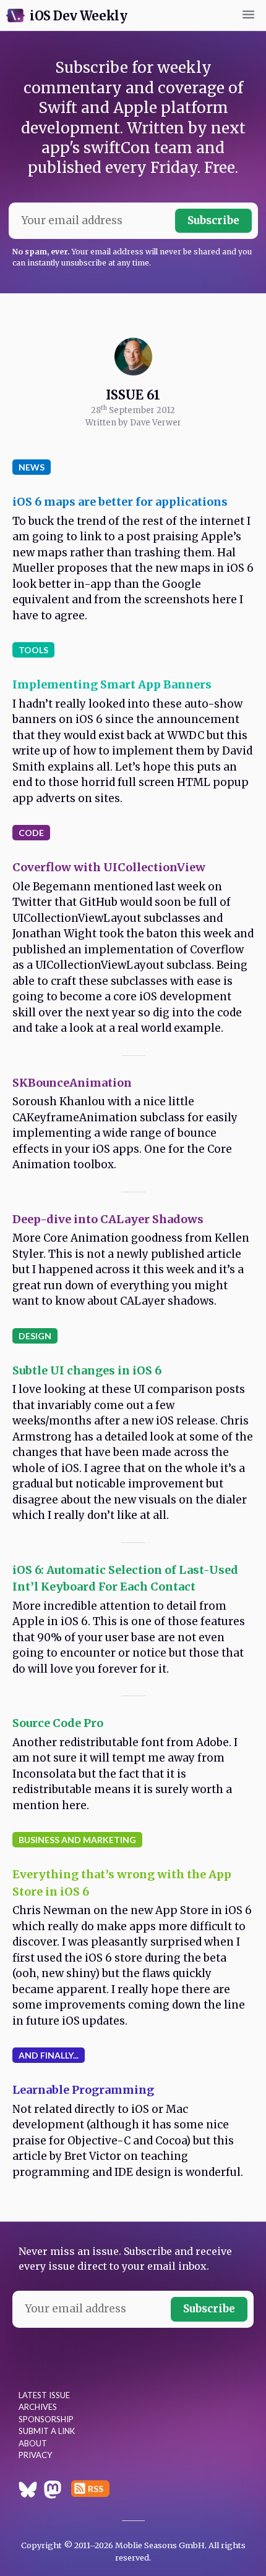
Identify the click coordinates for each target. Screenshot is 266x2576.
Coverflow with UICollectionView (109, 867)
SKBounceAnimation (72, 1083)
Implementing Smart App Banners (112, 684)
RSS (96, 2489)
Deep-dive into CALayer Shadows (108, 1219)
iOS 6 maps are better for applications (120, 502)
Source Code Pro (58, 1723)
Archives (38, 2407)
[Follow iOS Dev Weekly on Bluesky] (28, 2491)
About (33, 2443)
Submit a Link (47, 2431)
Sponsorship (46, 2419)
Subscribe (213, 220)
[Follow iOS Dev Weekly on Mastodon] (53, 2491)
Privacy (35, 2455)
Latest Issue (44, 2395)
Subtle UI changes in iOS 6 (87, 1370)
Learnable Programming (83, 2090)
